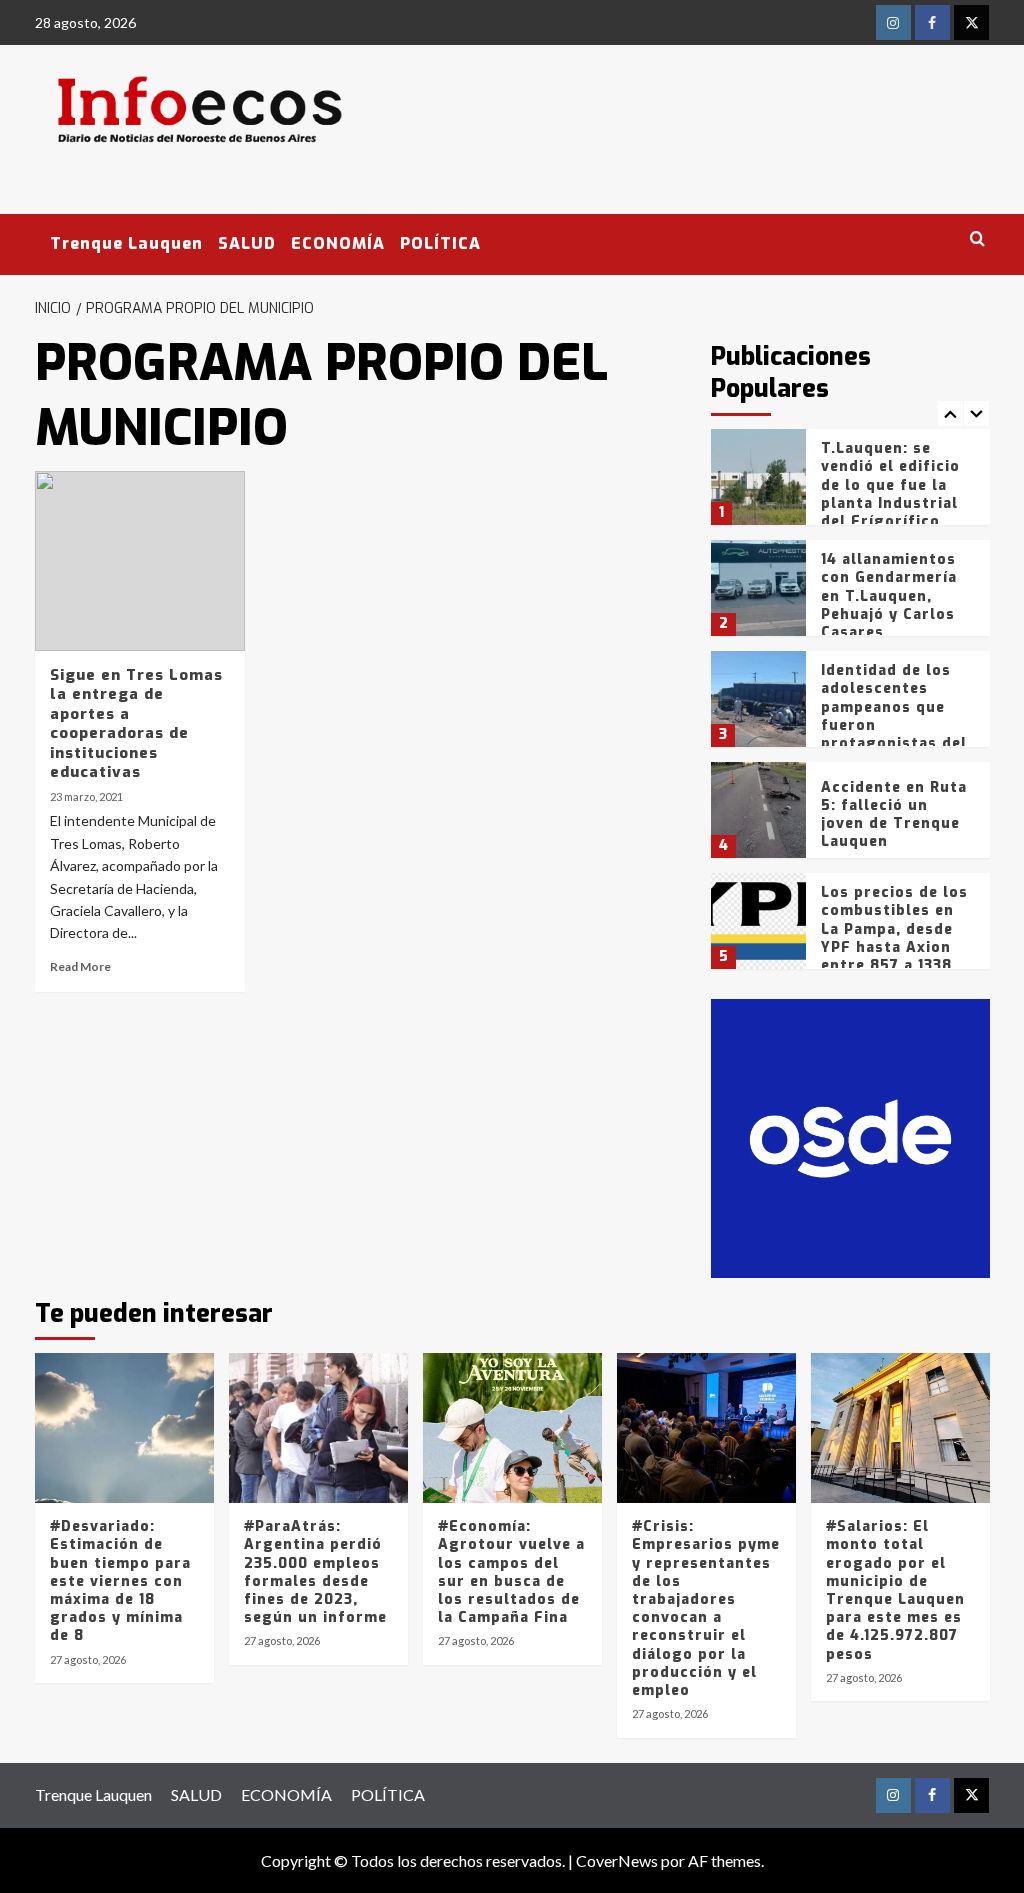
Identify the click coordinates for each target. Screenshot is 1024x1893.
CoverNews (617, 1860)
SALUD (247, 243)
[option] (850, 484)
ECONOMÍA (338, 243)
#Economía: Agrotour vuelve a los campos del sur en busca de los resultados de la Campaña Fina (511, 1572)
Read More (80, 966)
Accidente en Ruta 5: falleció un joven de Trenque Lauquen (894, 815)
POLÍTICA (440, 243)
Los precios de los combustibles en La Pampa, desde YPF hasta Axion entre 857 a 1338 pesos (894, 938)
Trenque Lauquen (126, 243)
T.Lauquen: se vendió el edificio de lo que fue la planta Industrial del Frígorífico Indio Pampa (890, 494)
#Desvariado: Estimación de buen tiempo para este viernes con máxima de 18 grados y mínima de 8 (120, 1581)
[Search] (977, 239)
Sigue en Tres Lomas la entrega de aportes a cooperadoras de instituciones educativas (136, 724)
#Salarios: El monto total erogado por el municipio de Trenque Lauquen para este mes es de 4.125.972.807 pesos (895, 1590)
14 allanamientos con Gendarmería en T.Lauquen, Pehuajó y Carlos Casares (889, 596)
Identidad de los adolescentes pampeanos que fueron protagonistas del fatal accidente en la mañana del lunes (894, 734)
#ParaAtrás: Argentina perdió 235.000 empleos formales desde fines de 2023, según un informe (315, 1572)
